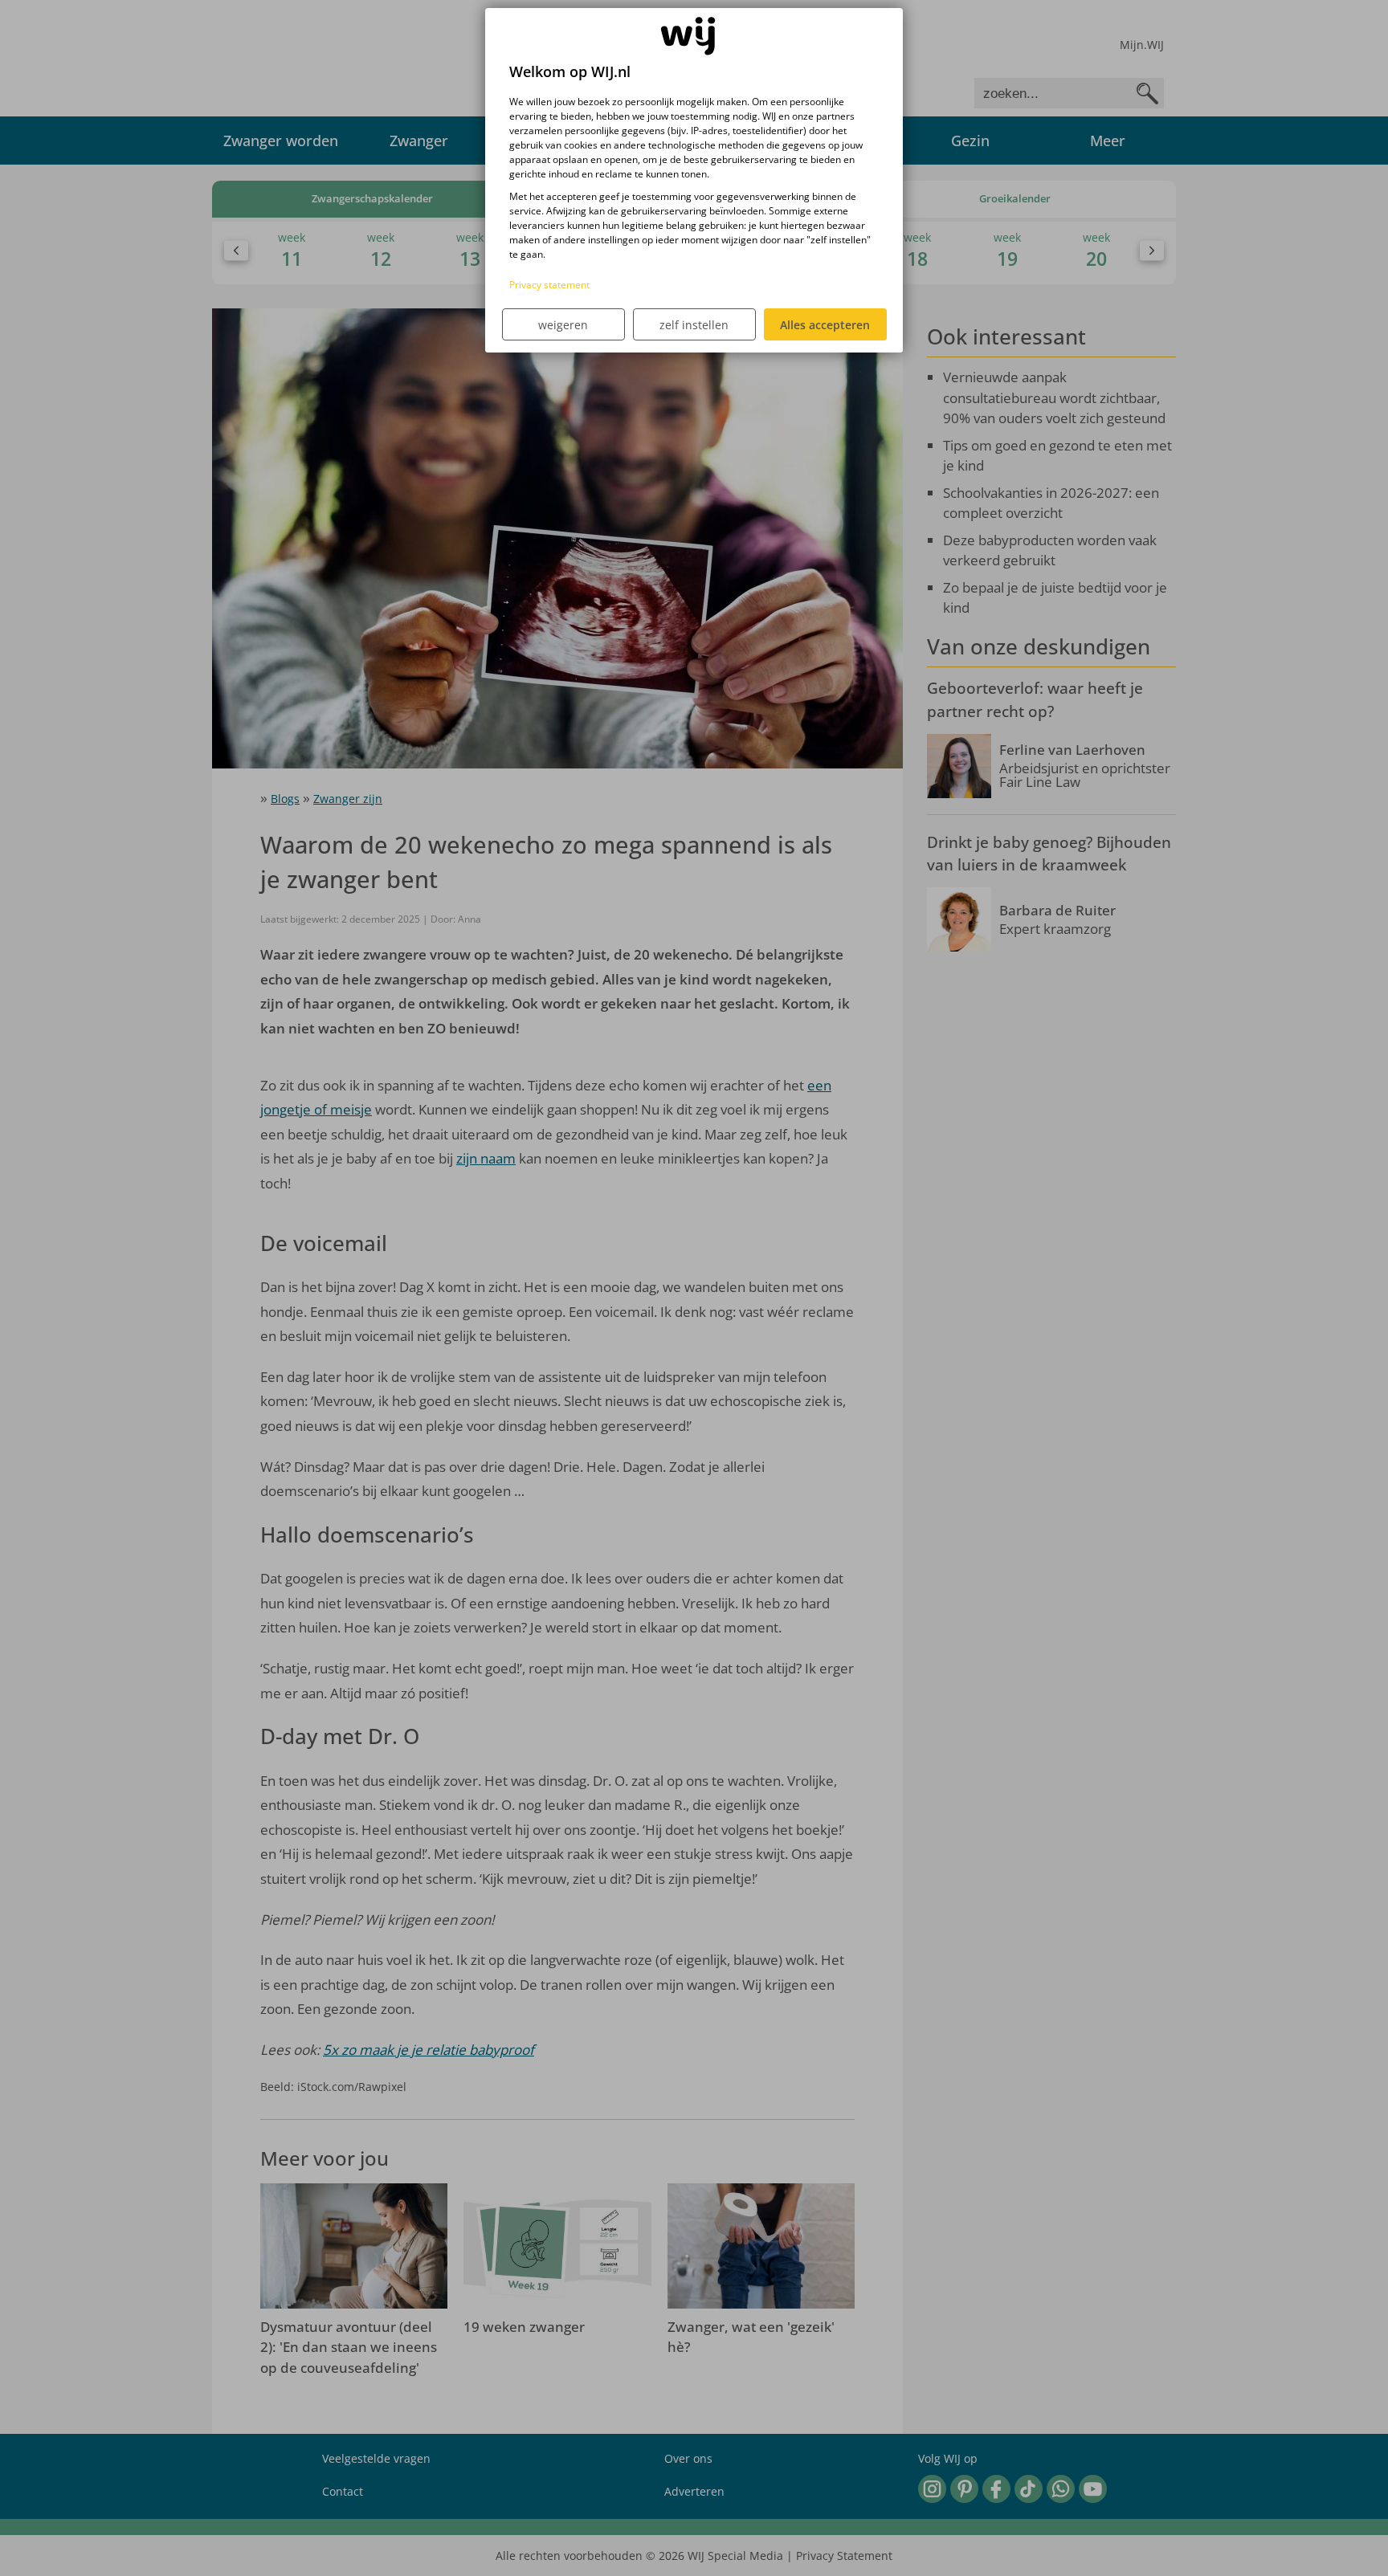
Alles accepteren (825, 325)
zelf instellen (694, 325)
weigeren (563, 325)
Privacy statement (549, 285)
